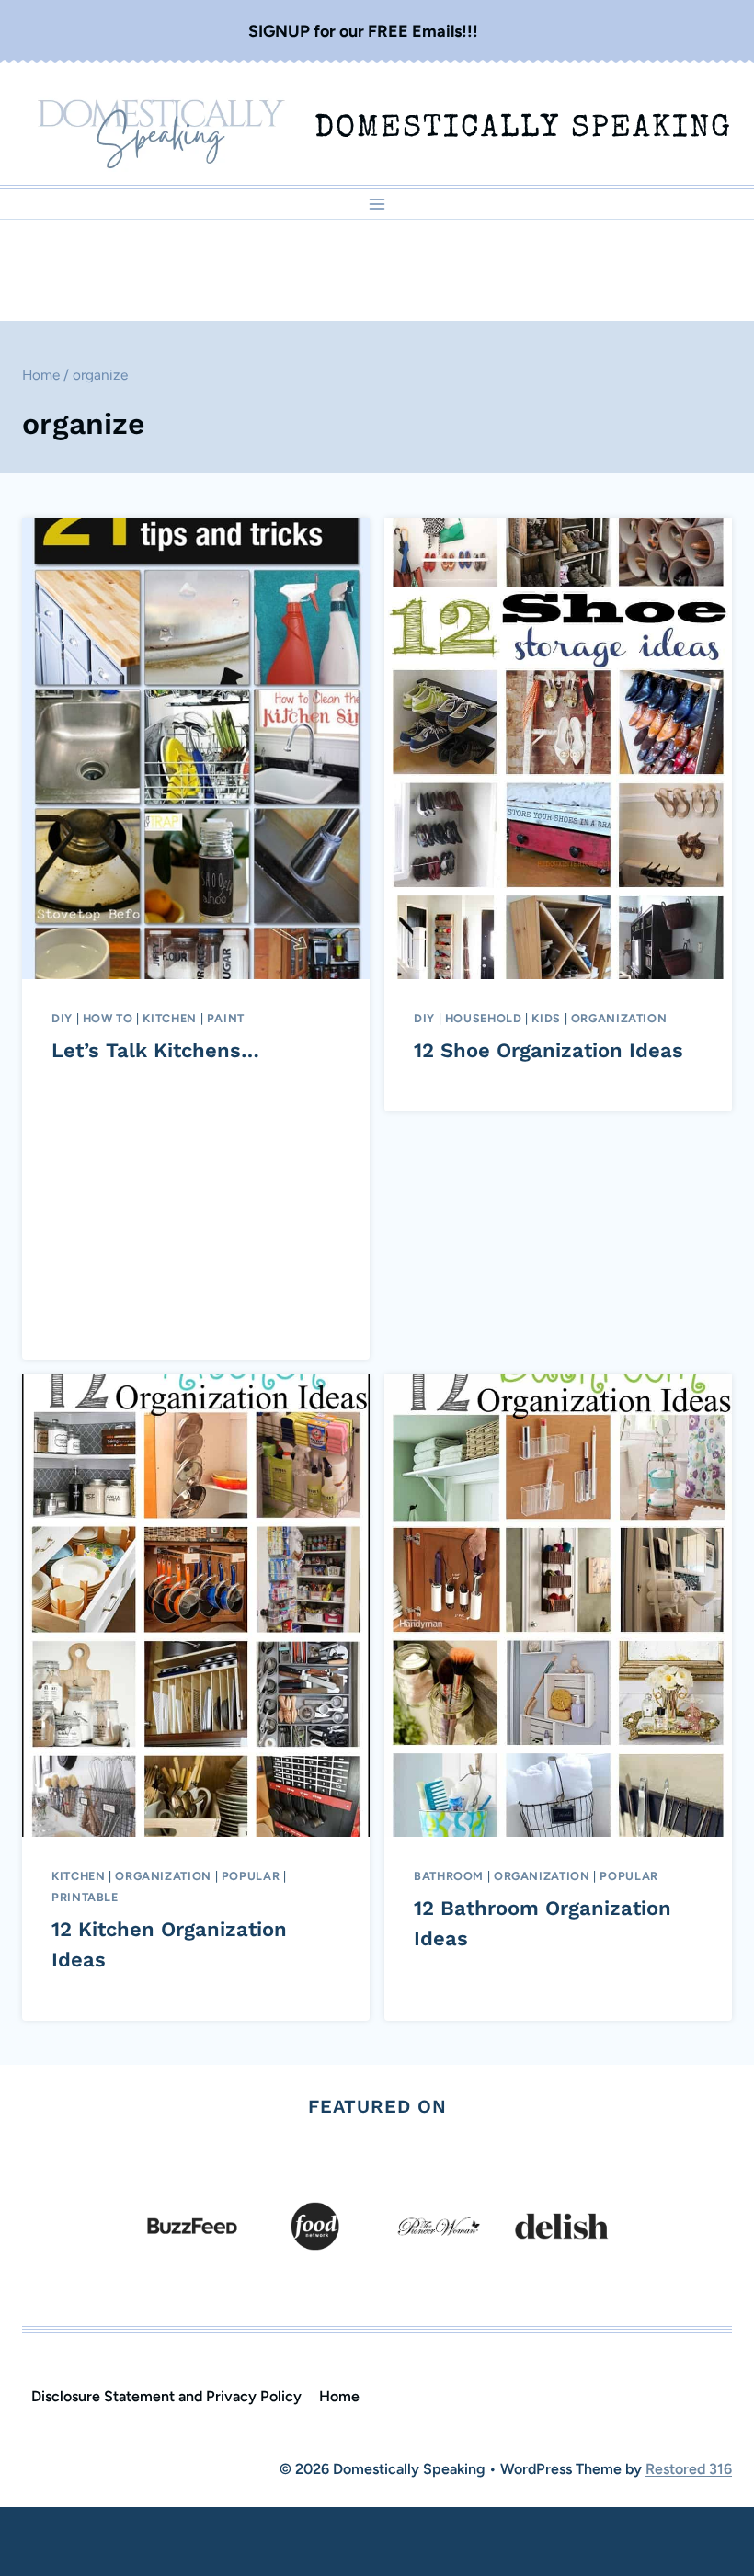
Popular (251, 1876)
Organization (619, 1018)
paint (226, 1018)
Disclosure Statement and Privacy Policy (166, 2396)
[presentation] (196, 749)
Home (339, 2396)
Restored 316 (689, 2469)
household (484, 1018)
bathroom (449, 1876)
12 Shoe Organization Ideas (548, 1050)
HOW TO (108, 1018)
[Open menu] (377, 204)
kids (546, 1018)
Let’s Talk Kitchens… (155, 1050)
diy (62, 1018)
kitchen (169, 1018)
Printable (85, 1897)
